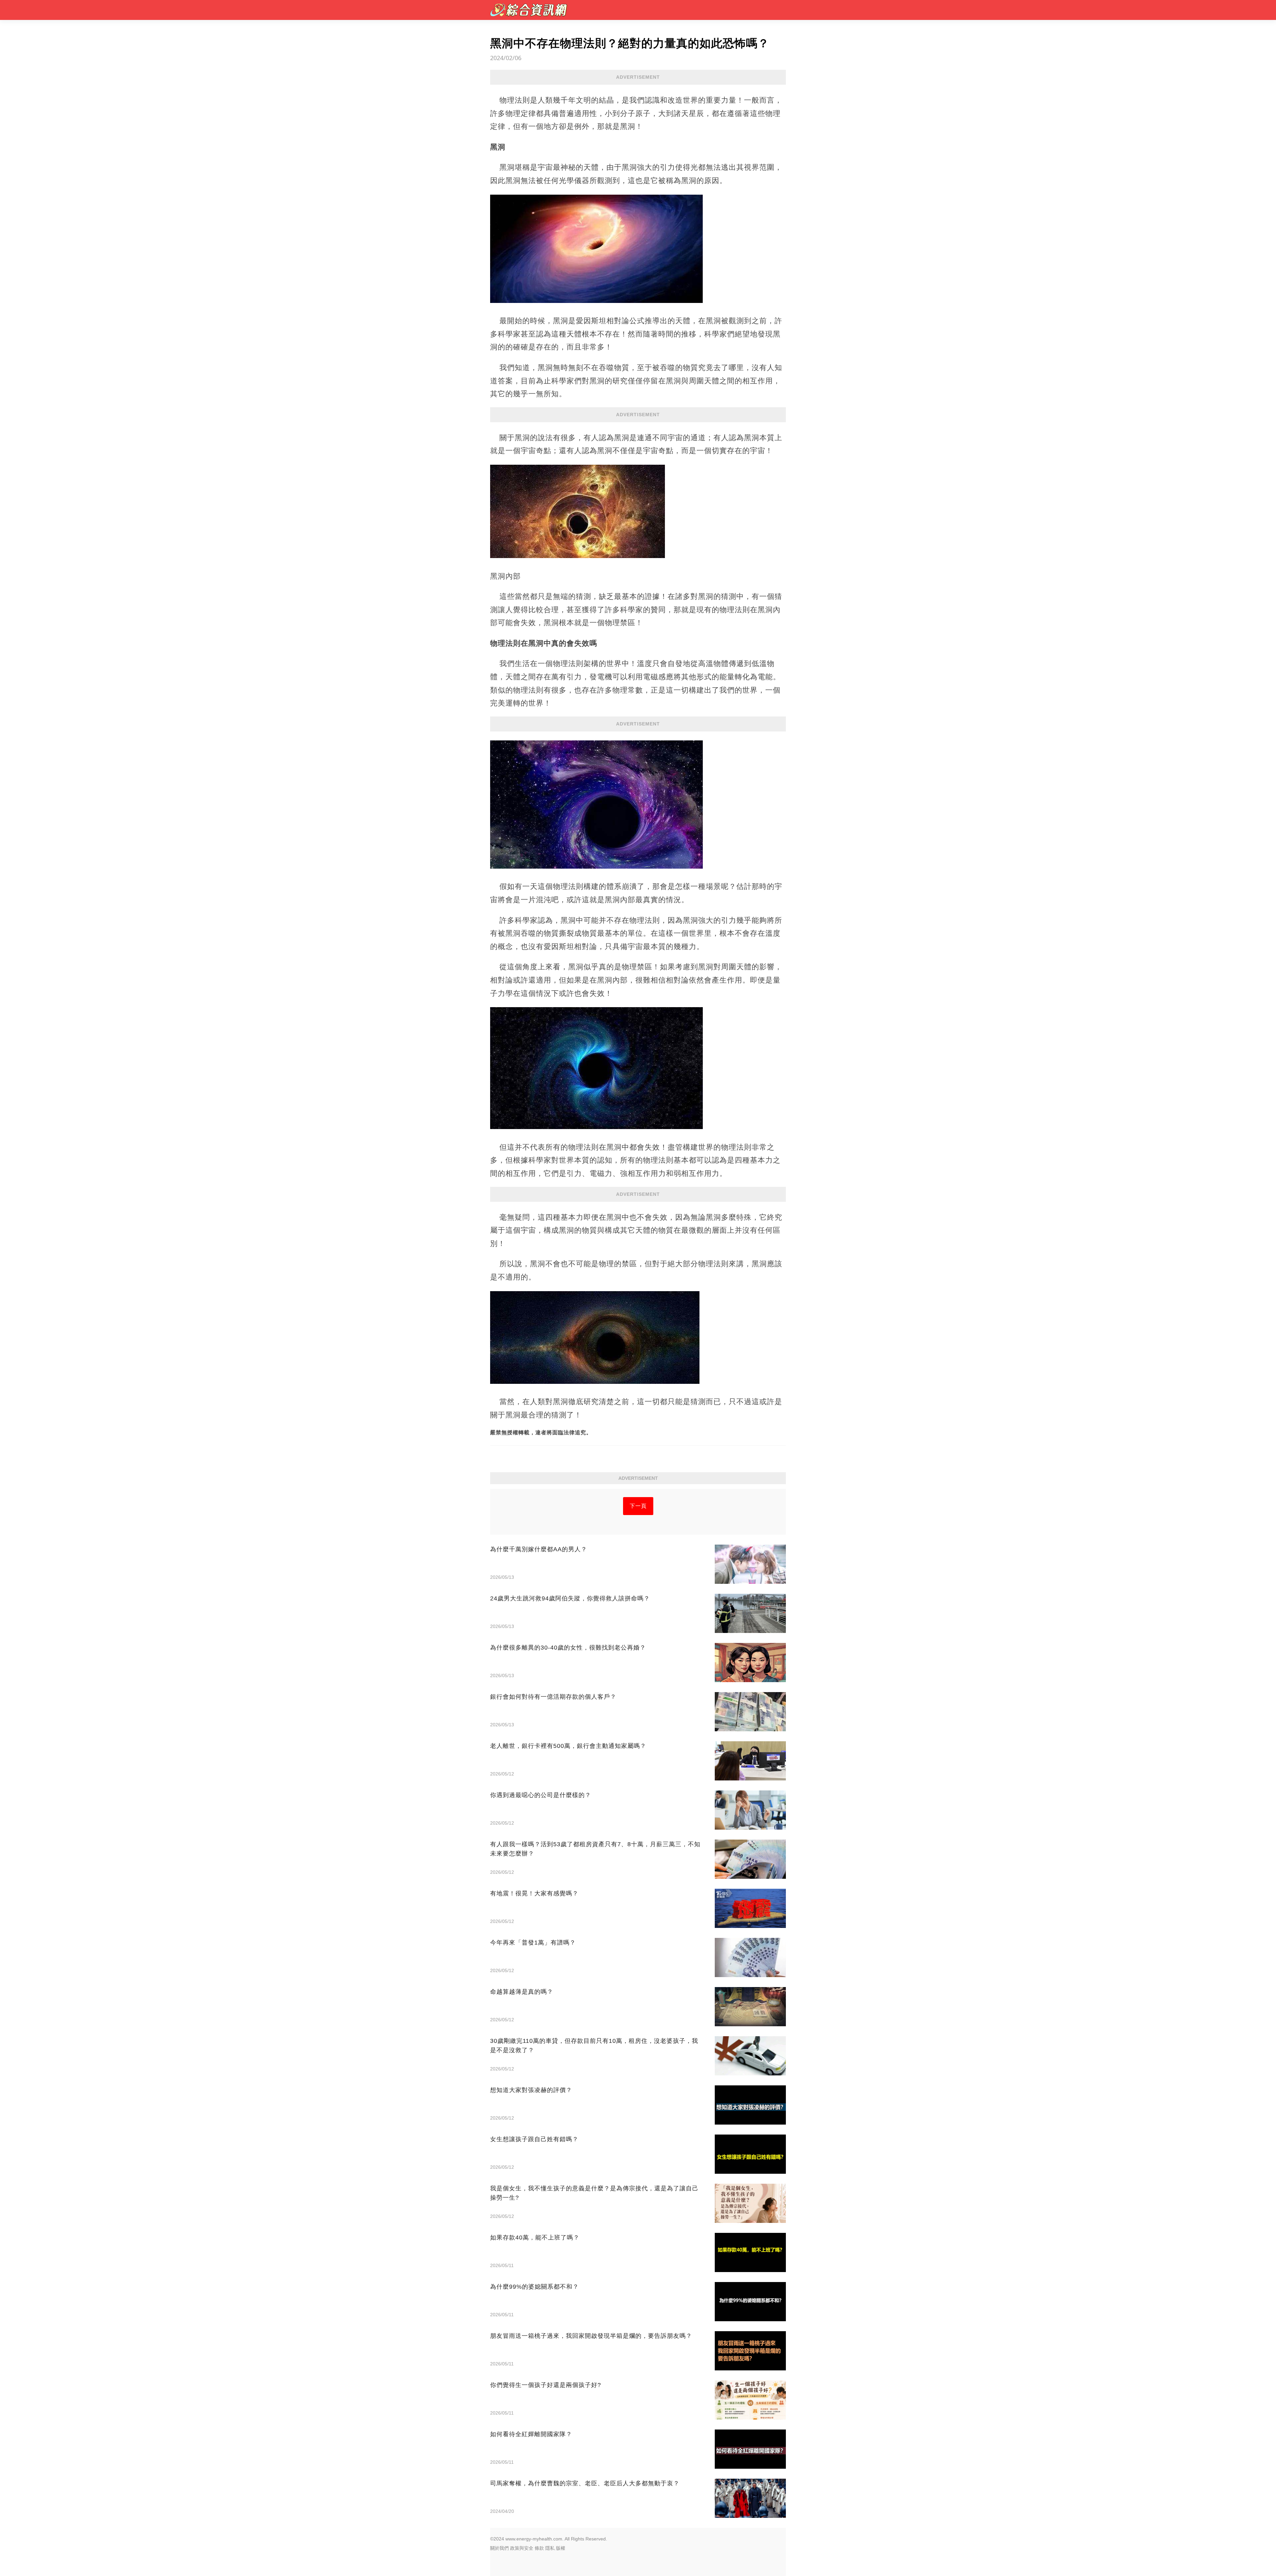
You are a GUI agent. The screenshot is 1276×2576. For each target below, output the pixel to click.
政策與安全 (522, 2548)
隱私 (550, 2548)
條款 (539, 2548)
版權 (561, 2548)
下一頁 (638, 1506)
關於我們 (499, 2548)
